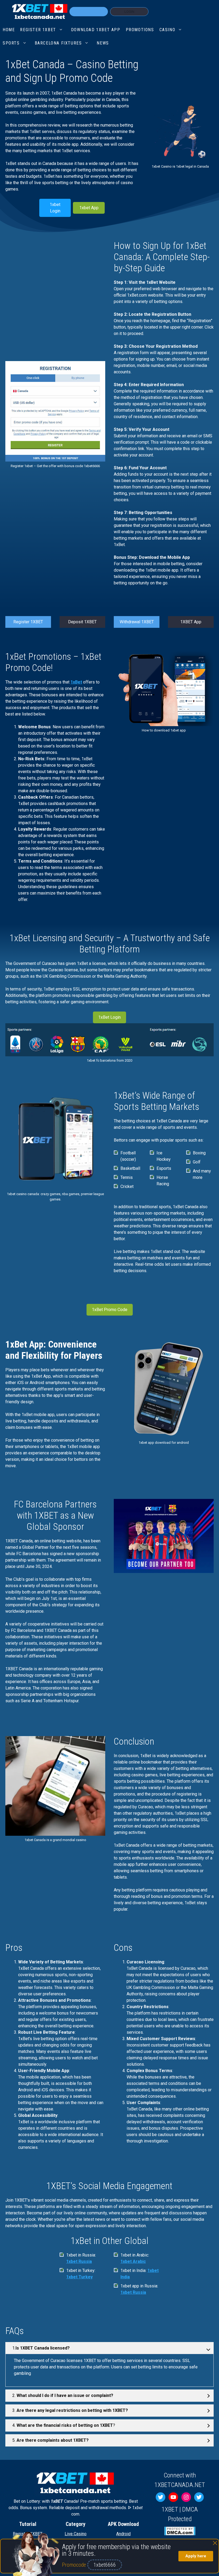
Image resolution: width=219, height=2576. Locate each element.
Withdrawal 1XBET (137, 622)
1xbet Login (55, 208)
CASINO (167, 30)
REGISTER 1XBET (38, 30)
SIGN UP (89, 12)
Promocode (75, 2565)
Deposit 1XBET (82, 622)
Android (123, 2534)
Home (9, 30)
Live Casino (76, 2534)
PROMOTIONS (140, 30)
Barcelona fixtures (58, 43)
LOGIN (129, 12)
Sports (11, 43)
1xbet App (89, 208)
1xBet (76, 682)
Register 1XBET (28, 622)
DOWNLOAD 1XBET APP (96, 30)
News (103, 43)
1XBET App (191, 622)
